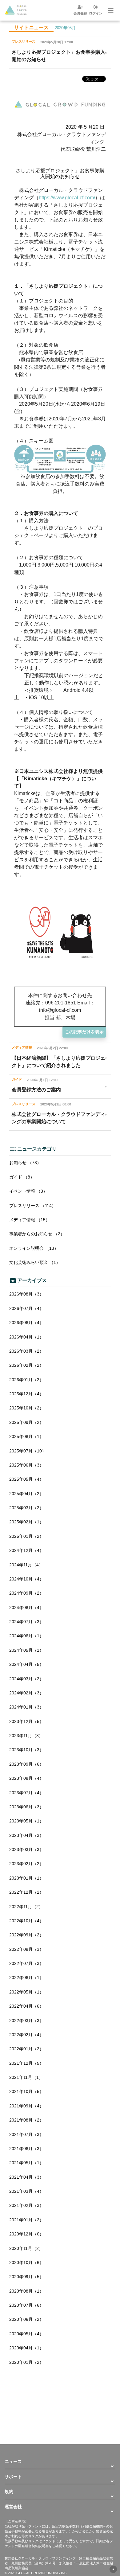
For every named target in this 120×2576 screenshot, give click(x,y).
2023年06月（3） (26, 1807)
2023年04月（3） (26, 1835)
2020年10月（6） (26, 2262)
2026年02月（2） (26, 1365)
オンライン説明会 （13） (34, 1248)
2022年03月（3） (26, 2021)
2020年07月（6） (26, 2305)
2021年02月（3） (26, 2205)
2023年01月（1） (26, 1878)
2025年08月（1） (26, 1436)
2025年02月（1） (26, 1522)
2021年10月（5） (26, 2091)
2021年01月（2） (26, 2220)
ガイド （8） (22, 1177)
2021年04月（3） (26, 2177)
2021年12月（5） (26, 2063)
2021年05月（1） (26, 2163)
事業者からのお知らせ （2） (37, 1234)
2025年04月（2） (26, 1494)
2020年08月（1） (26, 2291)
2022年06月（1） (26, 1978)
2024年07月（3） (26, 1622)
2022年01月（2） (26, 2049)
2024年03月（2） (26, 1679)
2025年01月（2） (26, 1536)
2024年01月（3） (26, 1707)
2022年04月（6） (26, 2006)
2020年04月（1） (26, 2348)
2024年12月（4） (26, 1550)
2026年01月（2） (26, 1380)
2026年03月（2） (26, 1351)
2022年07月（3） (26, 1963)
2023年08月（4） (26, 1778)
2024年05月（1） (26, 1650)
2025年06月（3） (26, 1465)
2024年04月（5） (26, 1664)
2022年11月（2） (26, 1907)
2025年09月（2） (26, 1422)
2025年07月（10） (28, 1451)
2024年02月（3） (26, 1693)
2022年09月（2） (26, 1935)
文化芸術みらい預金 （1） (35, 1262)
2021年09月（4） (26, 2106)
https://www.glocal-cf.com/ (67, 198)
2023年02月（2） (26, 1864)
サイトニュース (31, 27)
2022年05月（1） (26, 1992)
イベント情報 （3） (28, 1191)
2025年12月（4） (26, 1394)
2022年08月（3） (26, 1949)
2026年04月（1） (26, 1337)
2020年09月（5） (26, 2277)
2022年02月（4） (26, 2035)
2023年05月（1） (26, 1821)
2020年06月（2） (26, 2319)
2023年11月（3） (26, 1736)
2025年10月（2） (26, 1408)
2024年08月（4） (26, 1608)
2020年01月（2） (26, 2362)
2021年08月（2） (26, 2120)
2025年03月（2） (26, 1508)
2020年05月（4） (26, 2334)
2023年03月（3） (26, 1849)
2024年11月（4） (26, 1565)
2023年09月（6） (26, 1764)
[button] (60, 2461)
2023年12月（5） (26, 1721)
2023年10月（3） (26, 1750)
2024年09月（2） (26, 1593)
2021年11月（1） (26, 2077)
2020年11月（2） (26, 2248)
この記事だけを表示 (84, 1032)
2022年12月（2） (26, 1892)
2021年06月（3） (26, 2149)
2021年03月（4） (26, 2191)
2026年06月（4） (26, 1323)
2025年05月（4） (26, 1479)
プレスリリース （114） (33, 1206)
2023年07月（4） (26, 1793)
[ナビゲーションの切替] (110, 10)
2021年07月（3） (26, 2134)
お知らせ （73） (25, 1163)
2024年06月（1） (26, 1636)
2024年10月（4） (26, 1579)
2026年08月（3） (26, 1294)
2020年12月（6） (26, 2234)
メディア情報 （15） (30, 1220)
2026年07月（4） (26, 1308)
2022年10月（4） (26, 1921)
